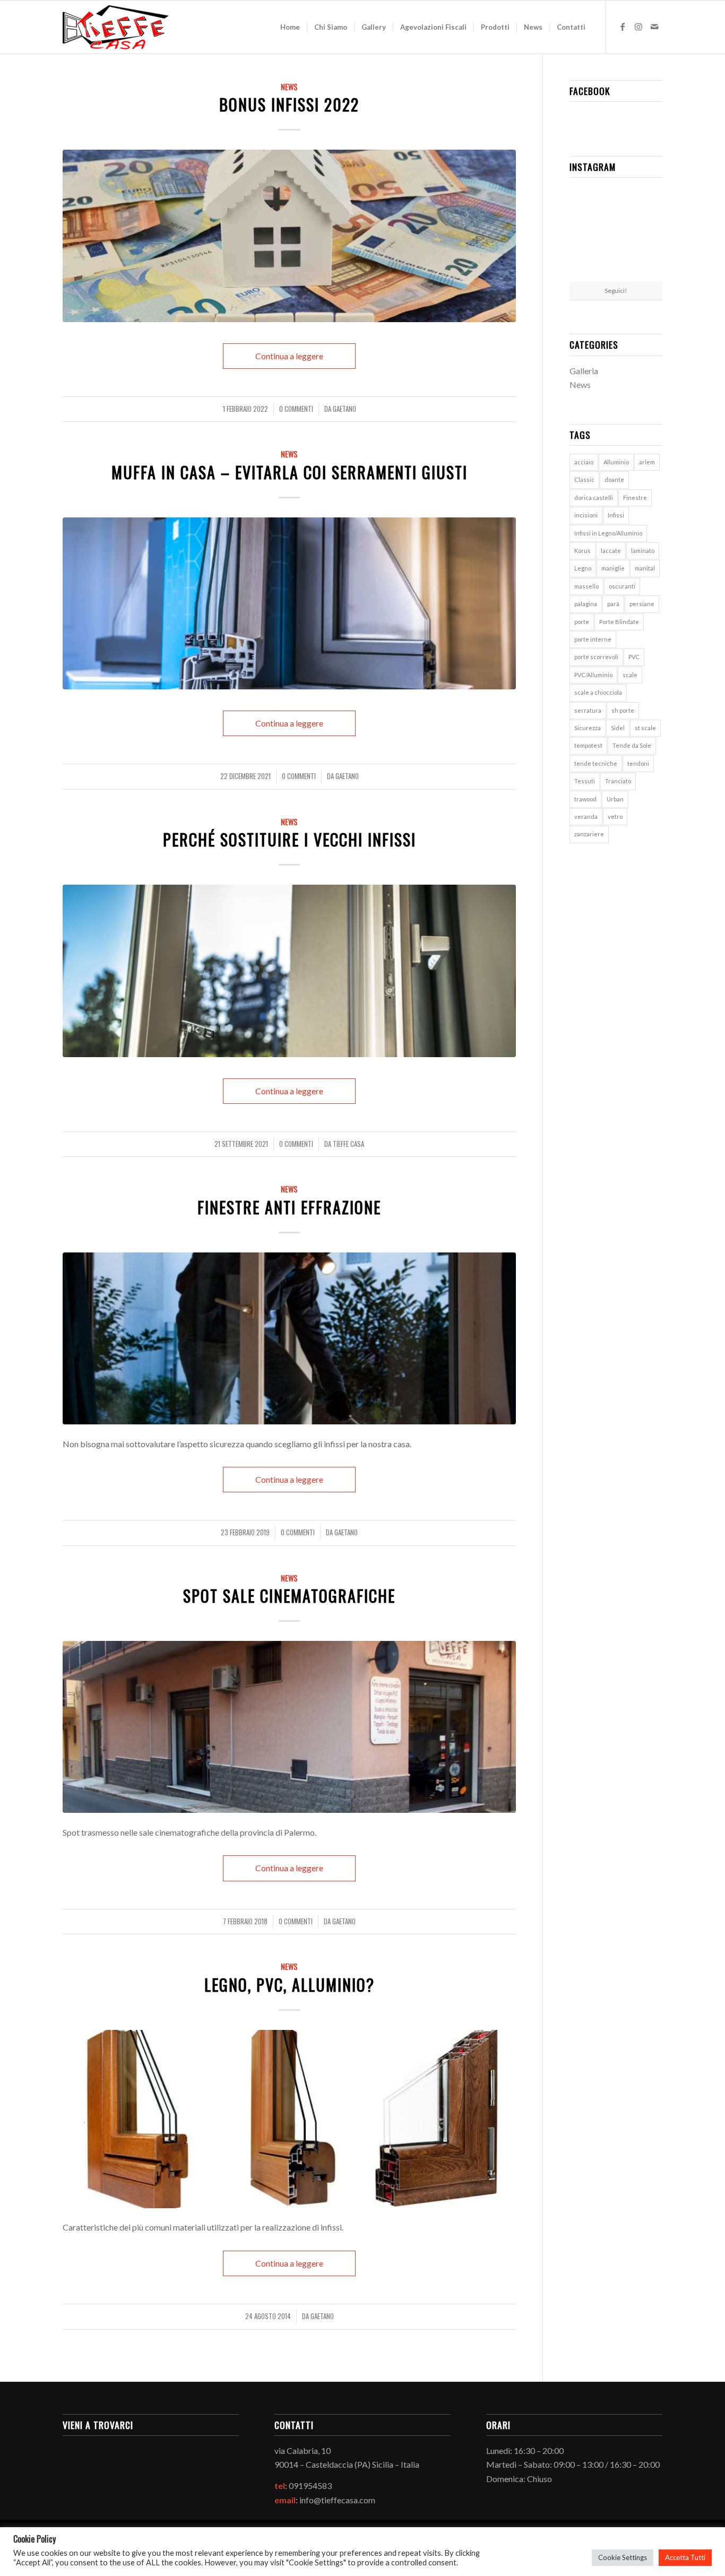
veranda (586, 816)
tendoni (638, 763)
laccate (611, 551)
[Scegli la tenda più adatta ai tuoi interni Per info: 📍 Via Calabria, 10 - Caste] (647, 266)
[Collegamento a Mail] (654, 27)
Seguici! (616, 291)
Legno (583, 568)
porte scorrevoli (596, 657)
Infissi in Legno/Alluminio (608, 533)
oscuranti (622, 586)
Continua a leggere (289, 356)
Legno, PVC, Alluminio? (290, 1985)
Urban (615, 799)
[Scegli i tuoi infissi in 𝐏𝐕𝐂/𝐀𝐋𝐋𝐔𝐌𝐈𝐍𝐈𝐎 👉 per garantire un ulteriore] (647, 200)
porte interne (593, 639)
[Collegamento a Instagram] (638, 27)
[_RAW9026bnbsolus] (289, 971)
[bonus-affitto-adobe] (289, 236)
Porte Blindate (619, 622)
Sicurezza (588, 728)
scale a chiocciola (598, 692)
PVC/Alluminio (593, 675)
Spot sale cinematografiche (289, 1596)
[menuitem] (290, 27)
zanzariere (589, 834)
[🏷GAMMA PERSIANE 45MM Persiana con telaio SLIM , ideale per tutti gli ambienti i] (647, 233)
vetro (615, 816)
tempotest (588, 745)
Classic (584, 479)
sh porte (623, 710)
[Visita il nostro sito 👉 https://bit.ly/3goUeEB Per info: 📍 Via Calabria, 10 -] (584, 266)
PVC (634, 657)
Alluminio (616, 462)
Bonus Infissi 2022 (289, 104)
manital (645, 568)
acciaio (584, 462)
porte (582, 622)
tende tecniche (596, 763)
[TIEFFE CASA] (116, 27)
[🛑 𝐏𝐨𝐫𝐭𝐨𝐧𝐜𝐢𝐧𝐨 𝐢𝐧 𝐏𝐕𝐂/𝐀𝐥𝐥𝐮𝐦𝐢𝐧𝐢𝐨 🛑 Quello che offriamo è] (616, 201)
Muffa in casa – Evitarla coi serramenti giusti (290, 472)
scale (630, 675)
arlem (647, 462)
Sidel (618, 728)
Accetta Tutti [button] (685, 2557)
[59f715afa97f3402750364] (289, 1338)
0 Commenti (296, 409)
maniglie (613, 568)
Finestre (635, 498)
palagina (586, 604)
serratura (588, 710)
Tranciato (618, 781)
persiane (642, 604)
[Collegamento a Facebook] (623, 27)
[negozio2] (289, 1727)
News (289, 87)
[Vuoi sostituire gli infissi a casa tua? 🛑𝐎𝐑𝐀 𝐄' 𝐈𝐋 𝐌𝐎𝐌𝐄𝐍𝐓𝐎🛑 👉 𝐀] (616, 234)
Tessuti (585, 781)
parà (613, 604)
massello (586, 586)
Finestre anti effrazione (289, 1207)
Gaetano (344, 409)
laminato (643, 551)
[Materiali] (289, 2119)
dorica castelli (594, 498)
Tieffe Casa (348, 1144)
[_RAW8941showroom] (289, 603)
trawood (585, 799)
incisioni (586, 515)
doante (614, 479)
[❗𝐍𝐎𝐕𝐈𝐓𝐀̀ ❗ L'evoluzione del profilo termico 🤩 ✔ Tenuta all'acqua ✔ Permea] (584, 233)
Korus (582, 551)
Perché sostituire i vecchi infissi (290, 839)
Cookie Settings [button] (623, 2557)
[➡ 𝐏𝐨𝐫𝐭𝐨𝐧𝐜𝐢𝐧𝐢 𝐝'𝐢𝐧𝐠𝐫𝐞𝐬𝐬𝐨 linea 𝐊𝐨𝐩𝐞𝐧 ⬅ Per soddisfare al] (584, 200)
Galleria (584, 371)
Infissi (616, 515)
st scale (645, 728)
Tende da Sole (632, 745)
